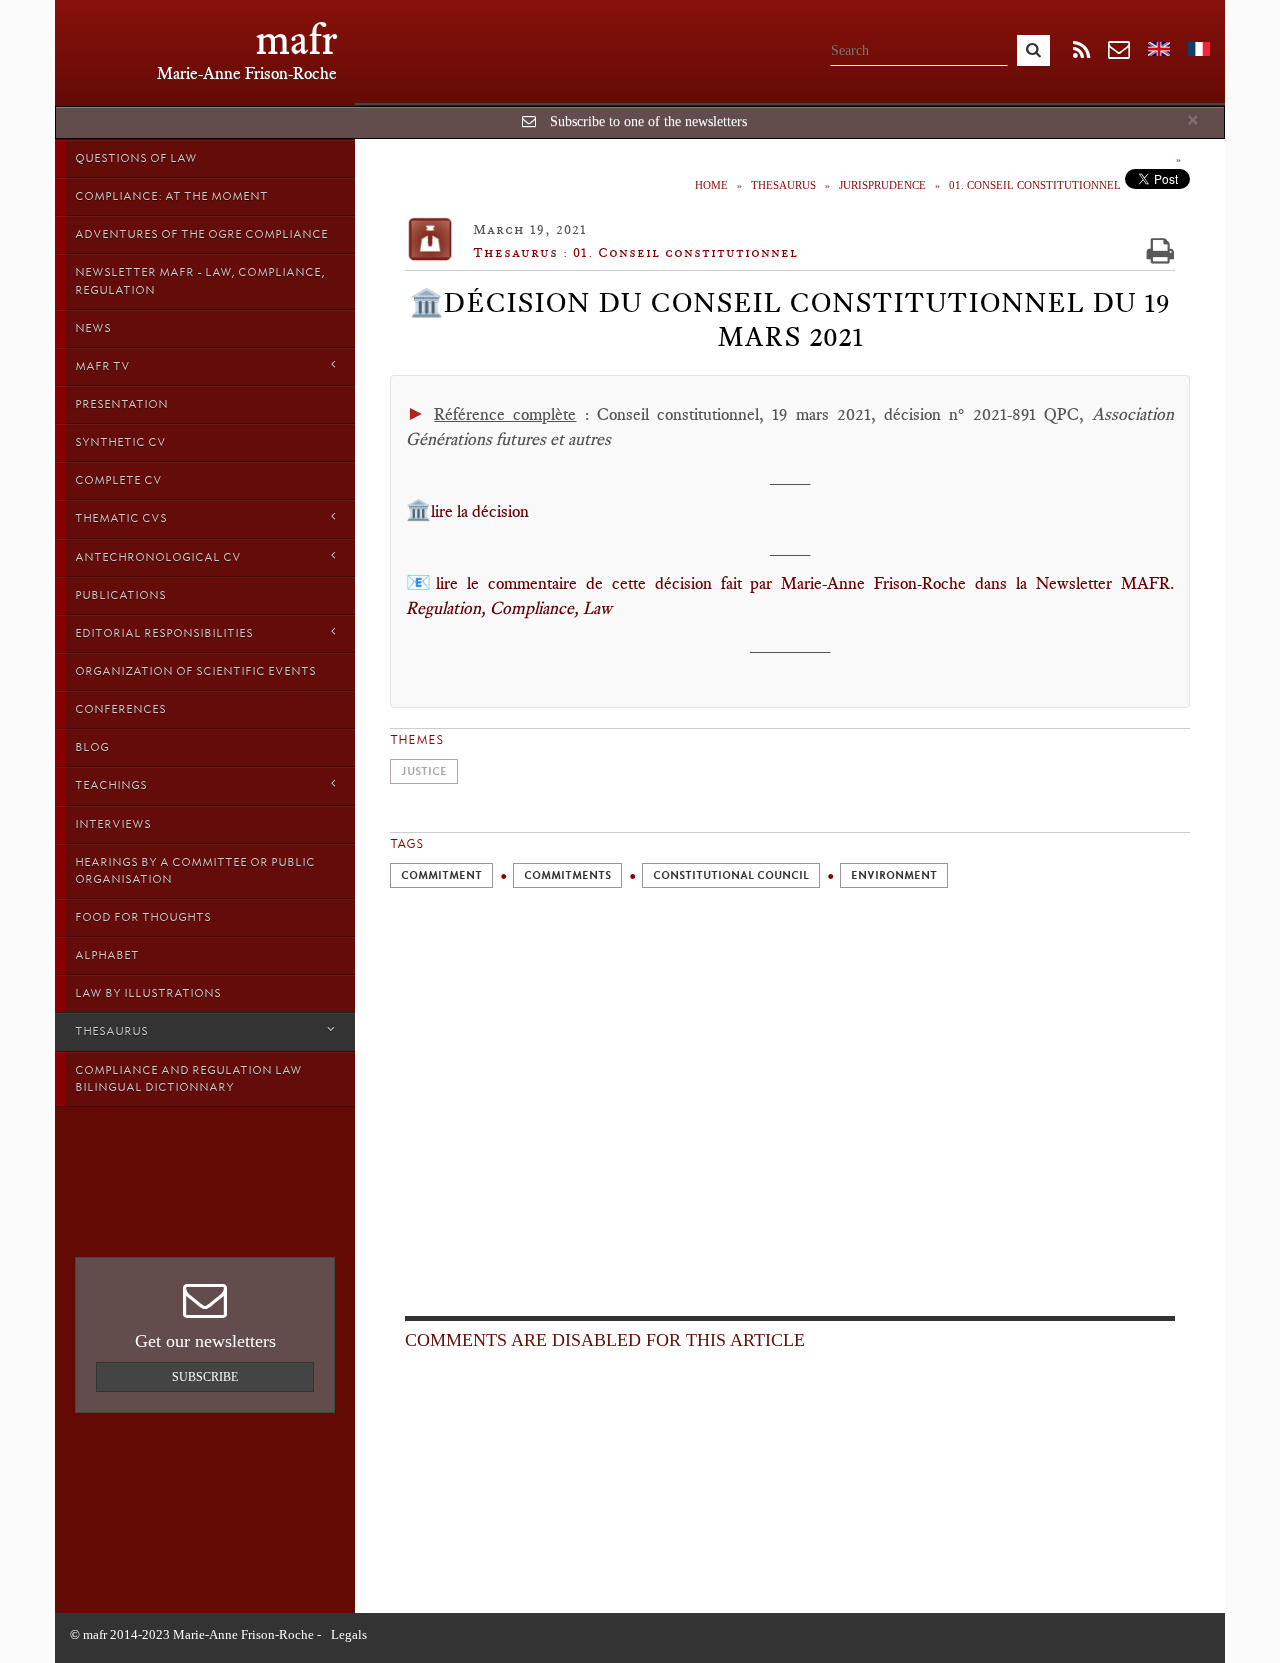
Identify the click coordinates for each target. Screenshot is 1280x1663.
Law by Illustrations (148, 993)
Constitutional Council (731, 875)
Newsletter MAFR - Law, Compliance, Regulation (200, 280)
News (93, 328)
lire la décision (480, 511)
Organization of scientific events (195, 671)
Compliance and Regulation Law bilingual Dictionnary (188, 1078)
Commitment (441, 875)
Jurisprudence (882, 185)
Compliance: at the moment (171, 196)
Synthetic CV (120, 442)
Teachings (111, 785)
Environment (894, 875)
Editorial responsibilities (164, 633)
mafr (296, 39)
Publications (120, 595)
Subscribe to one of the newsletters (648, 121)
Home (711, 185)
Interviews (113, 824)
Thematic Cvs (121, 518)
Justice (424, 771)
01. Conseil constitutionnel (1035, 185)
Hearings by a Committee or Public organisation (195, 870)
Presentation (121, 404)
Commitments (567, 875)
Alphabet (107, 955)
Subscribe (205, 1377)
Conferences (120, 709)
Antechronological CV (158, 557)
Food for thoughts (143, 917)
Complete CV (118, 480)
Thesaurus (111, 1031)
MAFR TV (102, 366)
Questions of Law (136, 158)
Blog (92, 747)
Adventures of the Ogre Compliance (201, 234)
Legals (349, 1634)
